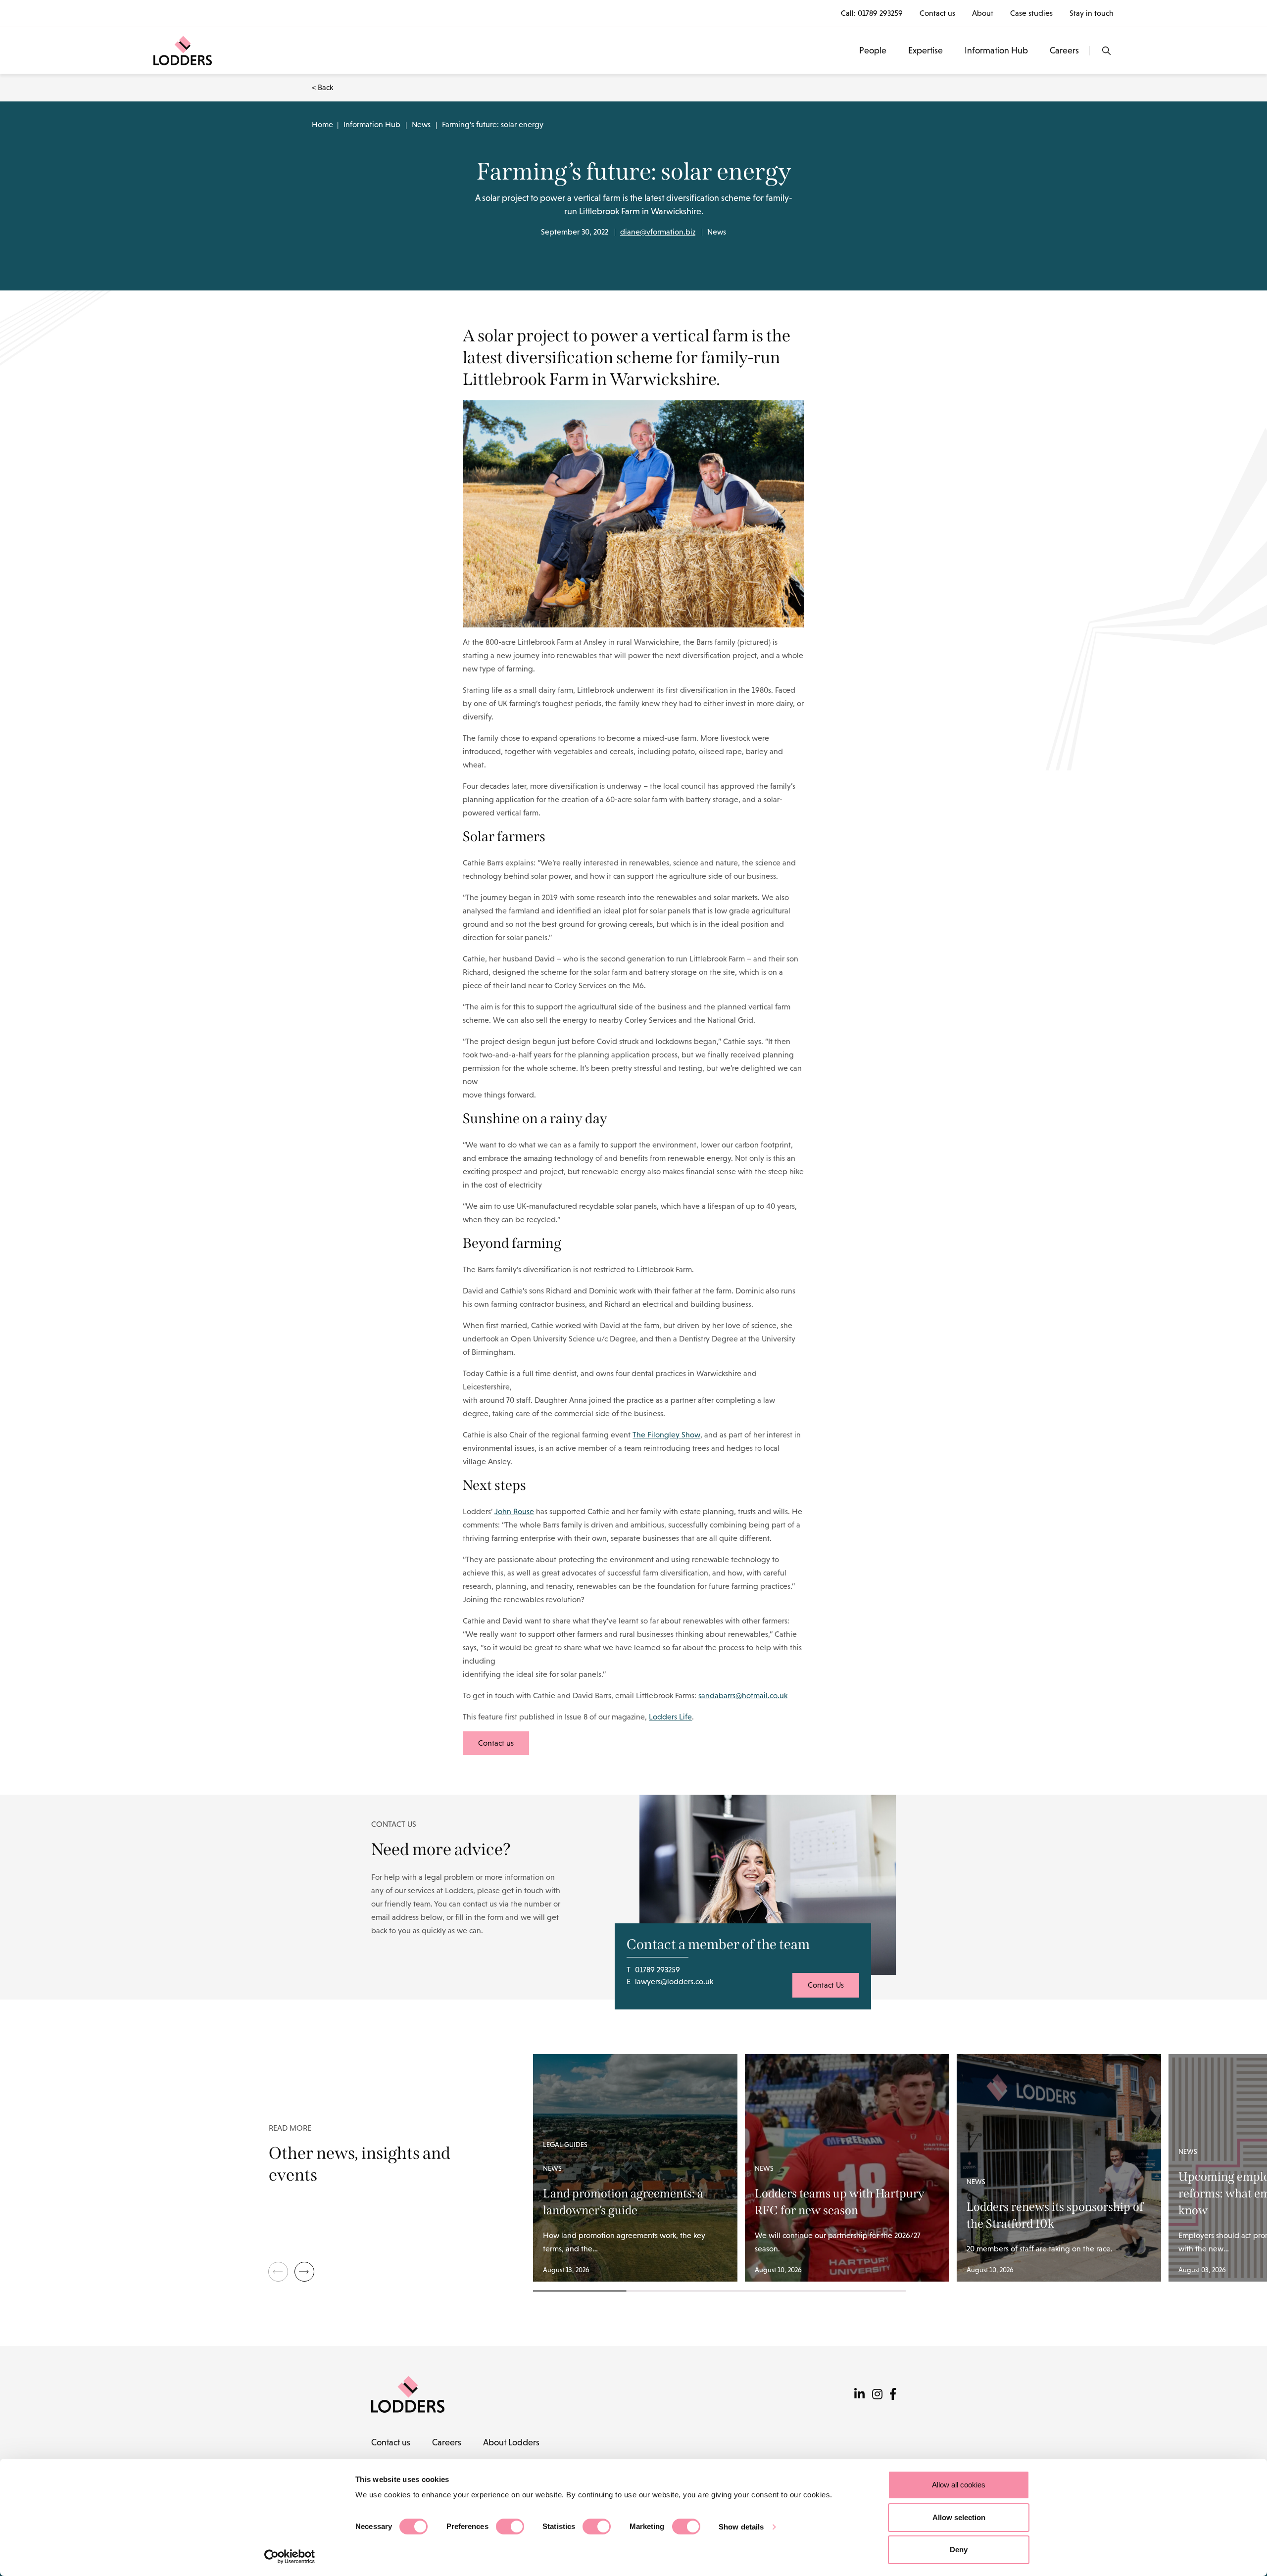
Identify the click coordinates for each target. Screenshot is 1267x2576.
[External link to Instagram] (877, 2394)
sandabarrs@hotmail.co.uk (743, 1695)
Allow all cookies (959, 2485)
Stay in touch (1092, 13)
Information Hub (996, 50)
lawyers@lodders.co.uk (674, 1981)
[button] (304, 2272)
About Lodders (511, 2442)
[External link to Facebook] (893, 2394)
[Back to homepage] (183, 50)
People (873, 50)
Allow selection (959, 2517)
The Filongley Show (666, 1435)
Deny (959, 2550)
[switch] (510, 2527)
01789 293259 (880, 13)
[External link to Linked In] (859, 2394)
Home (322, 124)
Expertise (926, 50)
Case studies (1031, 13)
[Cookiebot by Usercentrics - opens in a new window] (290, 2557)
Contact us (937, 13)
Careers (1064, 50)
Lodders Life (670, 1717)
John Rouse (514, 1511)
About (983, 13)
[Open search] (1106, 51)
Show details (741, 2527)
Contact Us (826, 1985)
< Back (322, 87)
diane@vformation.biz (658, 232)
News (421, 124)
